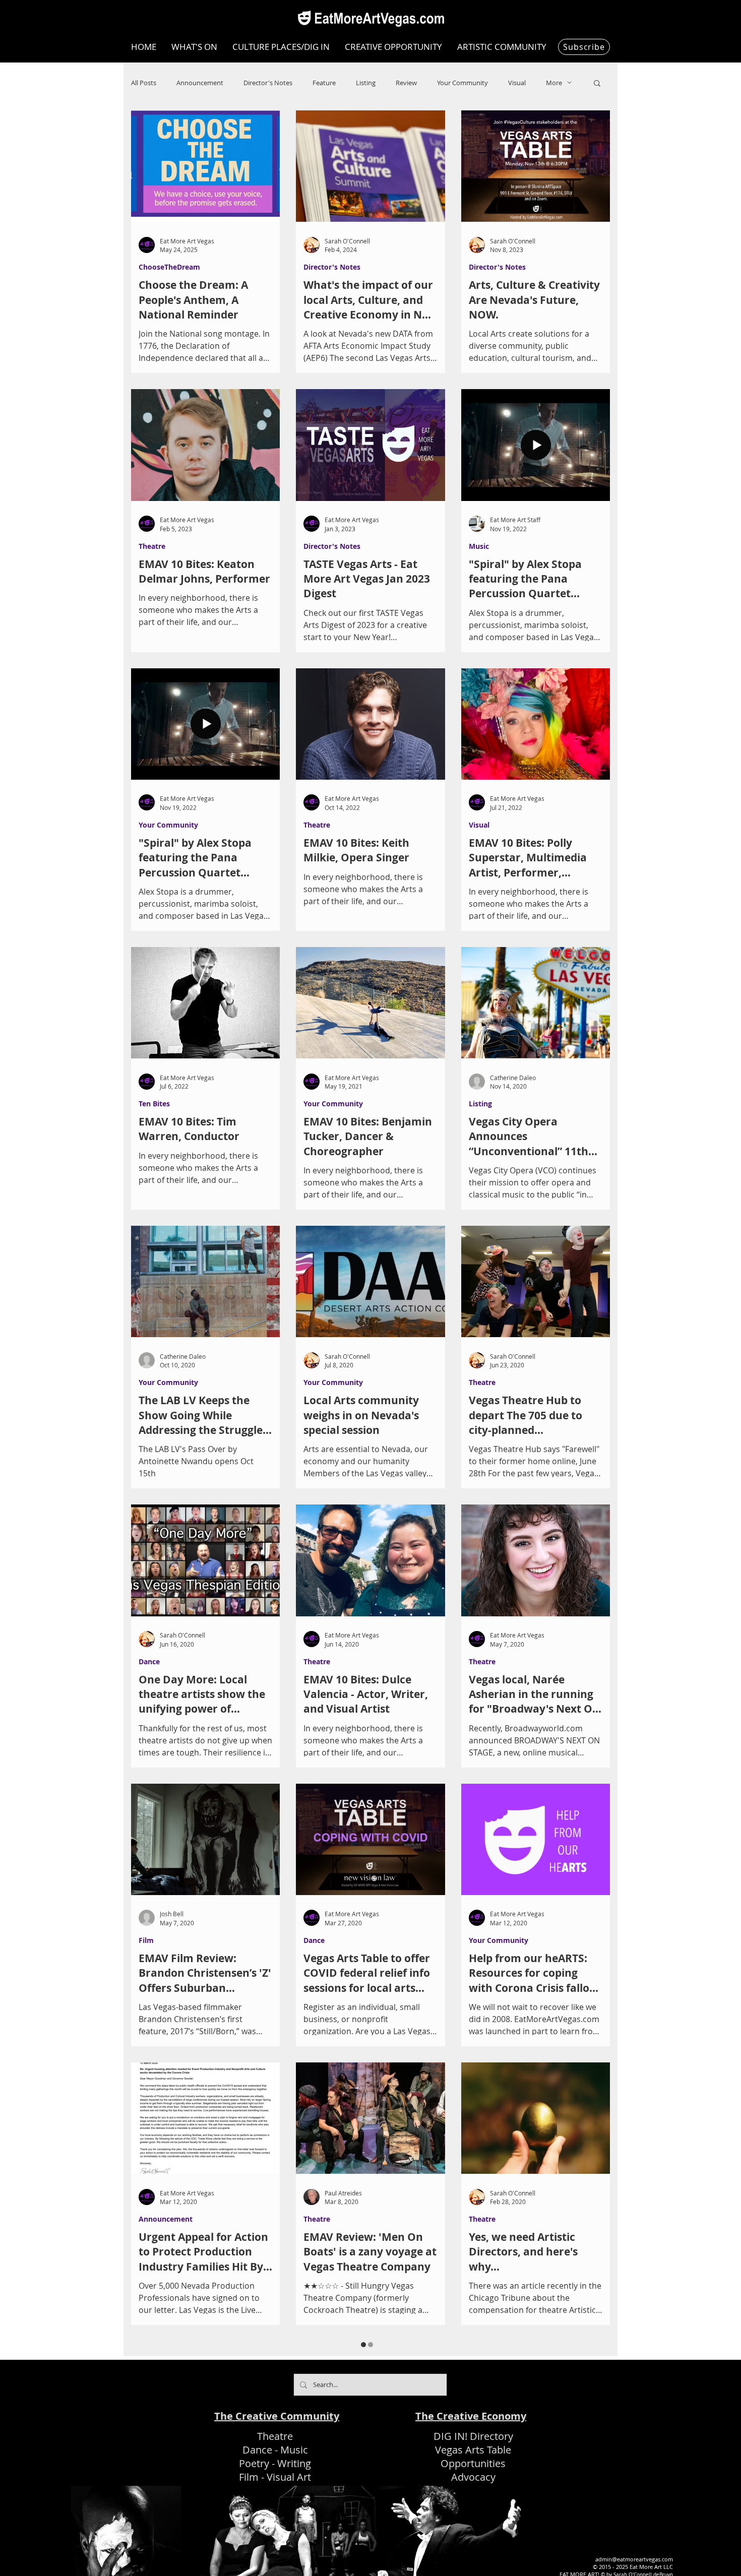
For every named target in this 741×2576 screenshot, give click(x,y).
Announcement (200, 83)
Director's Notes (268, 83)
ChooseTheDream (169, 267)
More (554, 83)
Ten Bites (154, 1104)
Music (479, 546)
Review (406, 83)
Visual (517, 83)
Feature (324, 83)
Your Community (462, 83)
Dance (149, 1661)
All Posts (144, 83)
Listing (366, 83)
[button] (597, 84)
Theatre (152, 546)
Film (146, 1940)
